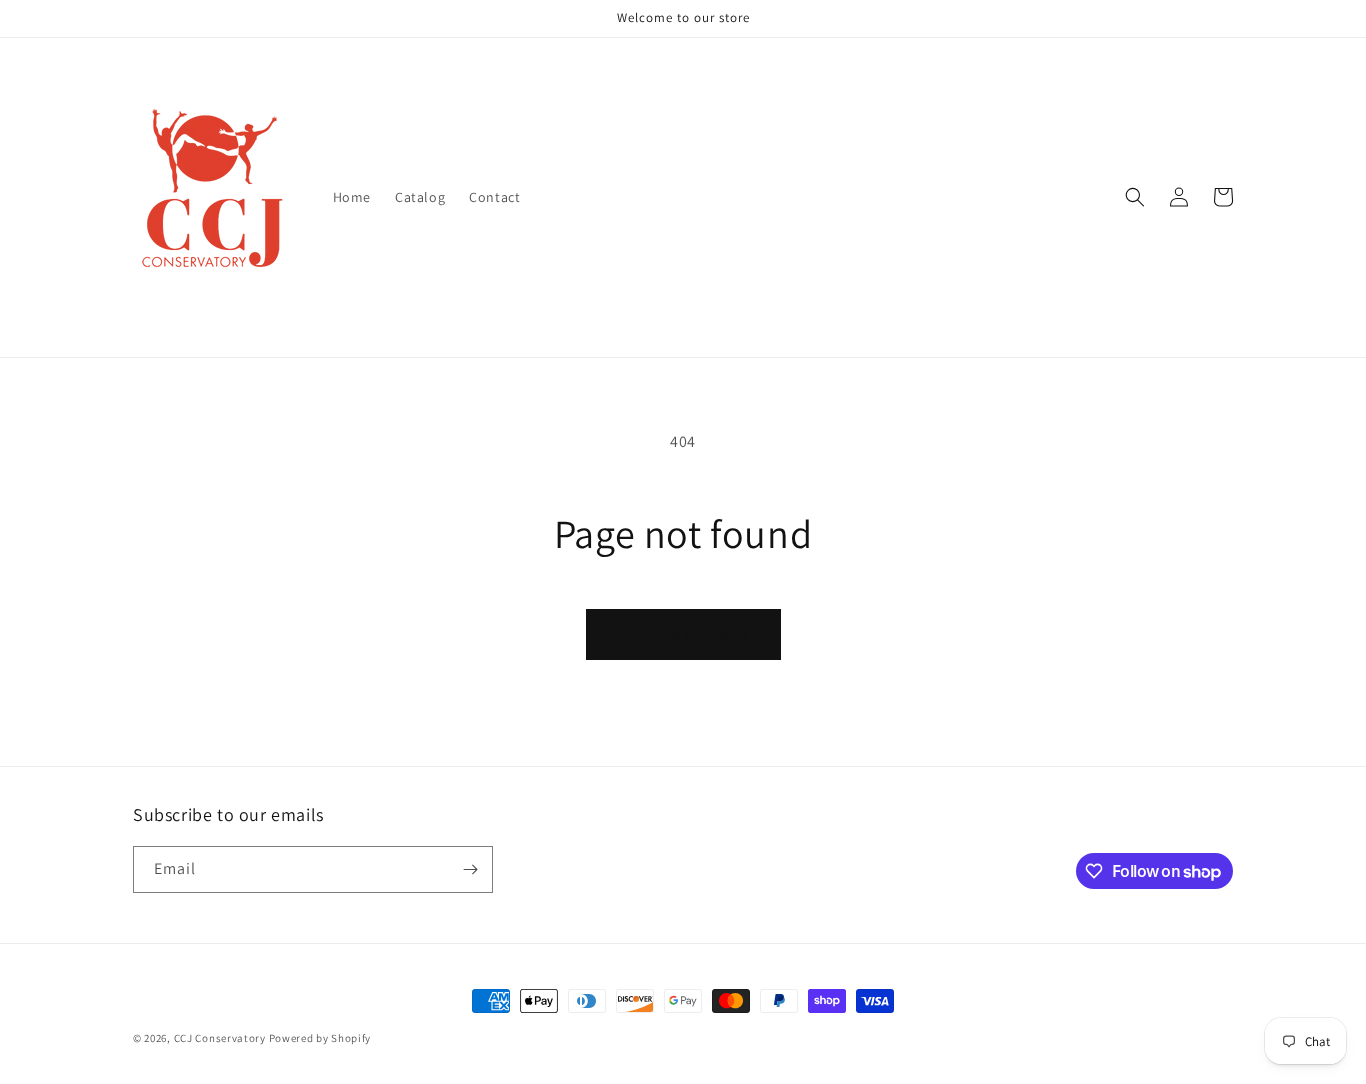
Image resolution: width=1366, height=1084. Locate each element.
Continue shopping (683, 633)
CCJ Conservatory (220, 1038)
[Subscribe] (470, 869)
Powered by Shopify (320, 1038)
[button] (1135, 197)
